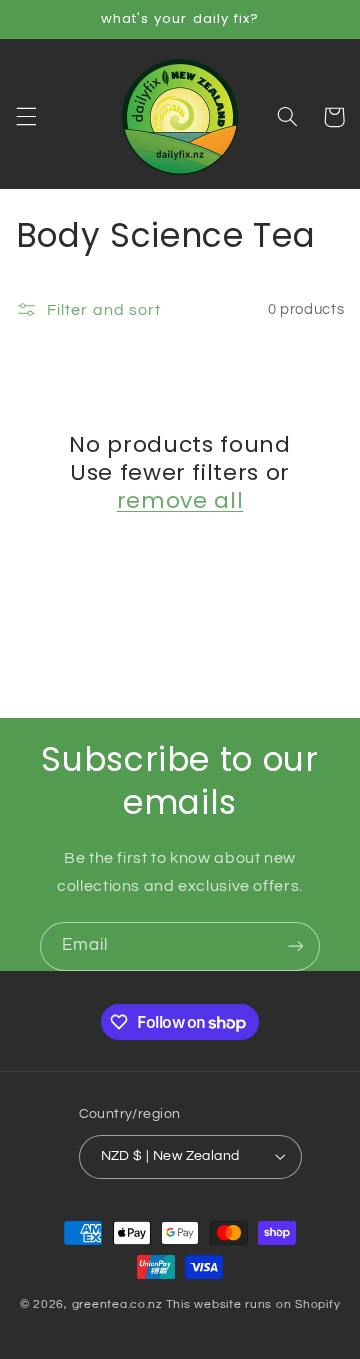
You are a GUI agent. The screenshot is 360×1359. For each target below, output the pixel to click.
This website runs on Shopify (253, 1304)
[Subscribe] (296, 946)
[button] (26, 117)
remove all (180, 501)
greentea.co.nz (117, 1304)
